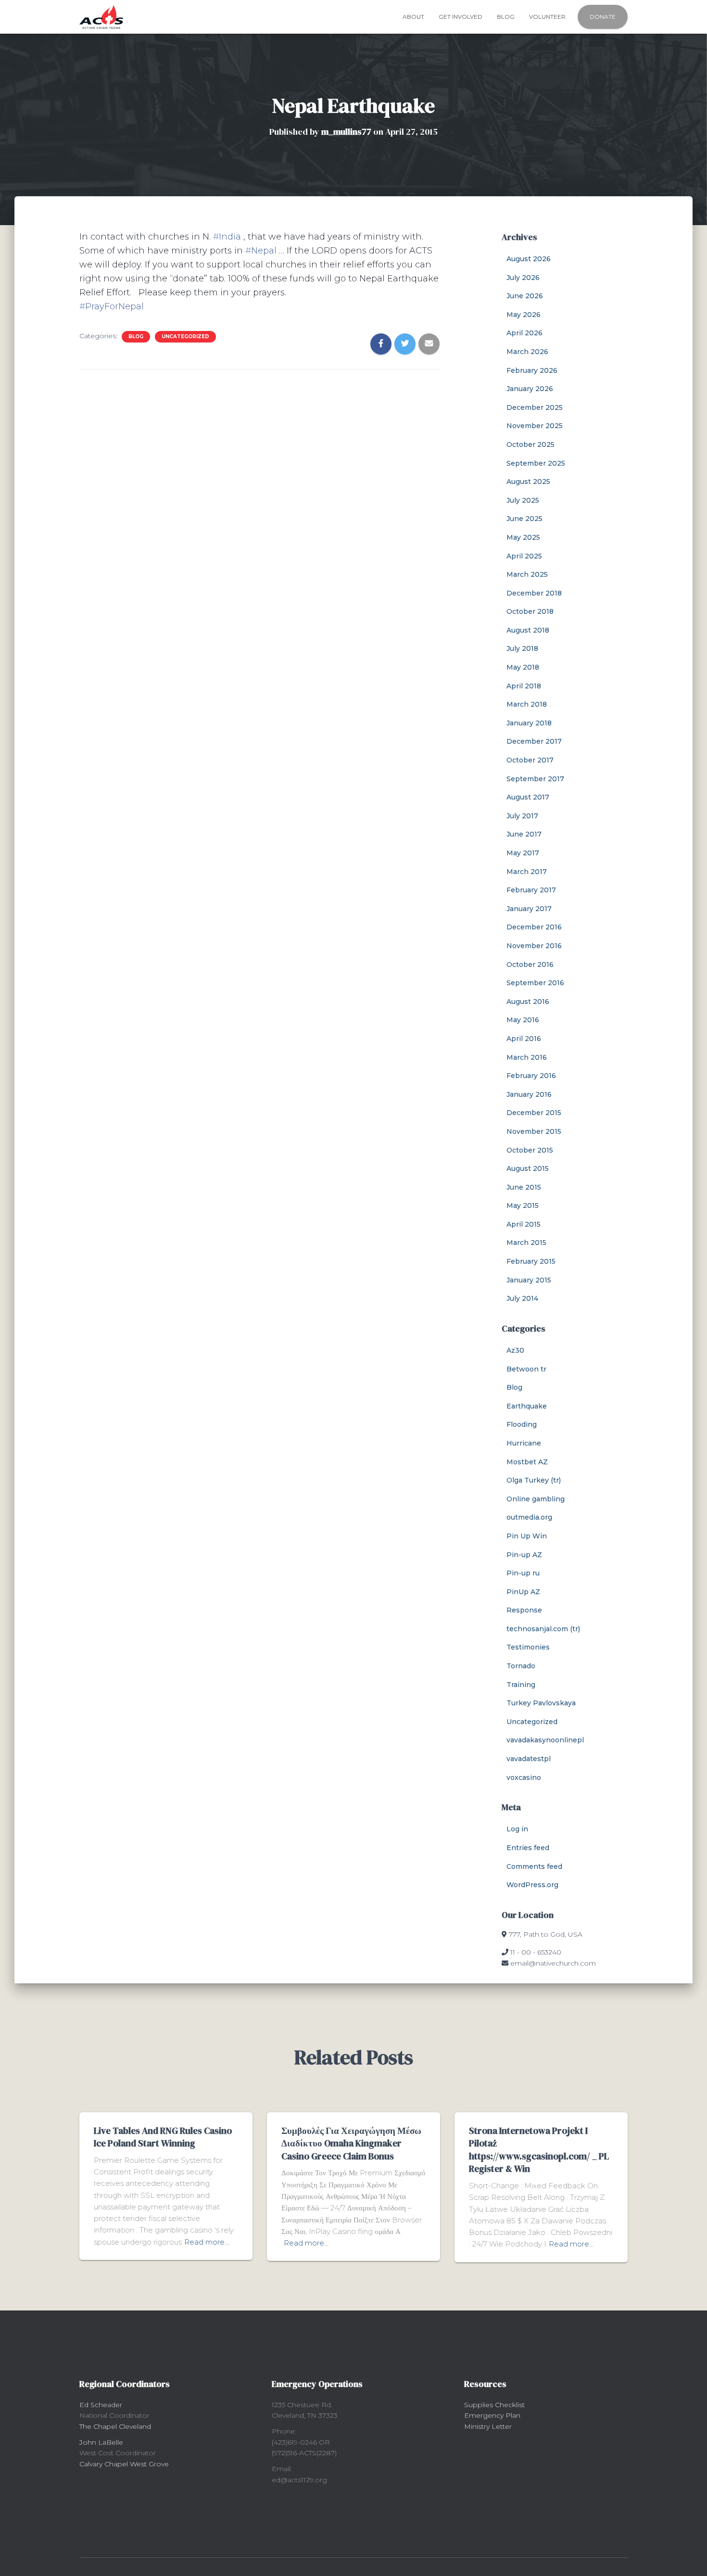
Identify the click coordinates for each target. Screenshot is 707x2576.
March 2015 (526, 1243)
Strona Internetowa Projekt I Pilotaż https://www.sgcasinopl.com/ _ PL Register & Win (539, 2150)
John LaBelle (101, 2442)
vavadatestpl (529, 1759)
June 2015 (524, 1187)
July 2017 (522, 816)
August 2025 (528, 482)
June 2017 (524, 834)
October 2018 (530, 611)
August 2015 (528, 1168)
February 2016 (531, 1076)
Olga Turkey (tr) (534, 1480)
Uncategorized (185, 336)
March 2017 (527, 872)
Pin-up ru (523, 1573)
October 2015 (530, 1150)
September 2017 (535, 779)
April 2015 (524, 1224)
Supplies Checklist (494, 2405)
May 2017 (523, 853)
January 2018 (529, 723)
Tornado (521, 1666)
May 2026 (524, 315)
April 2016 (524, 1039)
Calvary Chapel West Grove (124, 2464)
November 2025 (535, 426)
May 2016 (523, 1020)
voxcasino (524, 1777)
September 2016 (535, 983)
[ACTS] (101, 17)
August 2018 (528, 630)
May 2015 (523, 1206)
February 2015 (531, 1261)
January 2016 (529, 1094)
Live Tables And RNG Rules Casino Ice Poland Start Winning (163, 2137)
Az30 (515, 1350)
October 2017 (530, 760)
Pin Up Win (527, 1536)
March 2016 (527, 1057)
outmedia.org (529, 1517)
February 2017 (531, 890)
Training (521, 1685)
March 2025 (527, 574)
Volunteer (547, 17)
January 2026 (530, 389)
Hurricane (524, 1443)
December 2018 (534, 593)
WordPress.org (532, 1885)
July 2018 (522, 648)
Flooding (522, 1424)
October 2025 (530, 444)
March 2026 (527, 352)
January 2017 (529, 909)
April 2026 (524, 333)
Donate (603, 17)
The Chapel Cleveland (115, 2426)
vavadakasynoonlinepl (545, 1740)
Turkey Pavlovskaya (541, 1703)
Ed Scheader (101, 2405)
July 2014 (522, 1298)
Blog (506, 17)
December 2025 (535, 407)
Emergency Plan (492, 2415)
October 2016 (530, 964)
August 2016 (528, 1002)
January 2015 (529, 1280)
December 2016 (534, 927)
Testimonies (528, 1647)
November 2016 (534, 946)
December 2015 (534, 1113)
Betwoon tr (526, 1369)
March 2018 (527, 704)
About (413, 17)
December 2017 (534, 741)
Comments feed (534, 1866)
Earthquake (527, 1406)
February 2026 (532, 370)
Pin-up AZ (524, 1555)
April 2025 (524, 556)
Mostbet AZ (527, 1462)
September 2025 (536, 463)
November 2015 (534, 1131)
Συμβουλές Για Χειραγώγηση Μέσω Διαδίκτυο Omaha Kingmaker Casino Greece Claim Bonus (351, 2143)
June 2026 (525, 296)
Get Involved (461, 17)
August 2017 (528, 797)
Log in (517, 1829)
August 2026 (529, 259)
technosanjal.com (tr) (543, 1629)
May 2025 (523, 537)
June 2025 (524, 519)
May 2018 (523, 667)
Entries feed (528, 1848)
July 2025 (523, 500)
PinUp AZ (523, 1592)
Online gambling (536, 1499)
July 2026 (523, 278)
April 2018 (524, 686)
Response (524, 1610)
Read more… (207, 2242)
